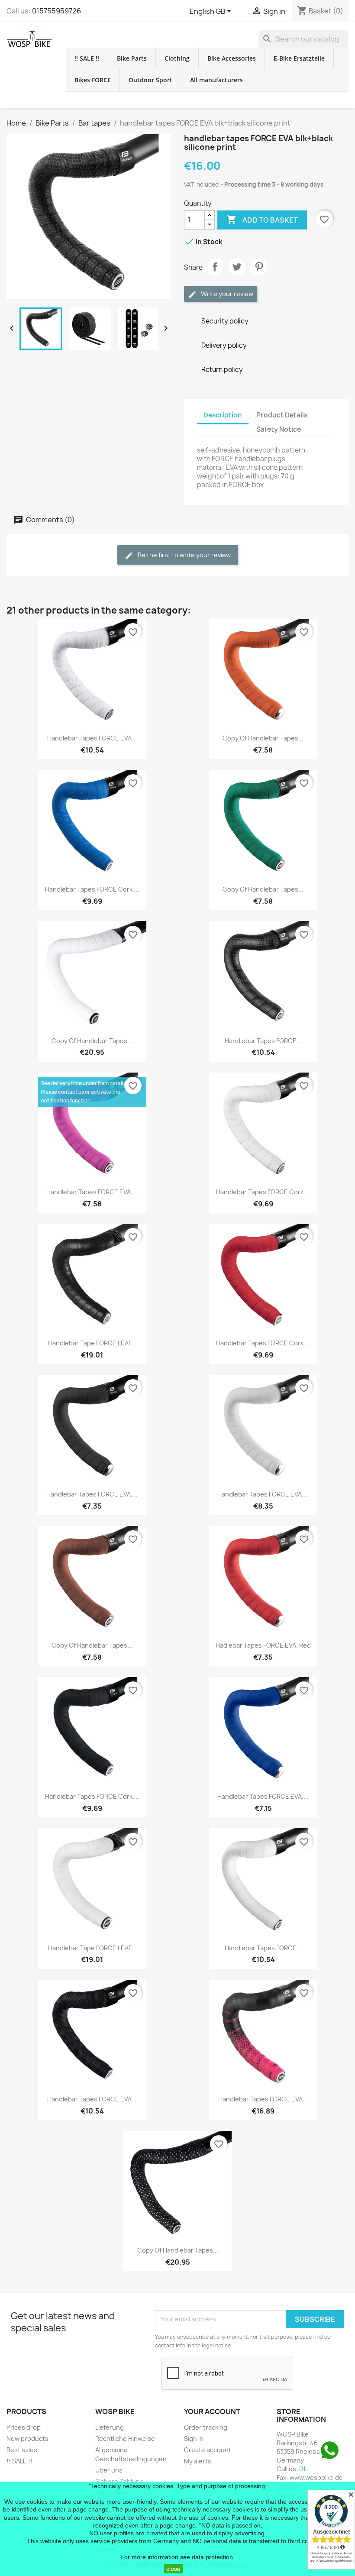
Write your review (226, 294)
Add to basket (262, 220)
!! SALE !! (87, 58)
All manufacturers (216, 80)
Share (215, 267)
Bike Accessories (232, 58)
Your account (212, 2411)
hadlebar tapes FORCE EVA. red (263, 1645)
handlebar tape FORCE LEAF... (92, 1343)
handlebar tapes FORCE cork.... (92, 889)
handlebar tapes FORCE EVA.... (92, 1192)
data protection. (213, 2557)
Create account (208, 2450)
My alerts (198, 2461)
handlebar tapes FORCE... (263, 1041)
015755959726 (56, 11)
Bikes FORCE (93, 80)
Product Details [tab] (282, 415)
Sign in (194, 2439)
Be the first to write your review (184, 555)
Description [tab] (223, 415)
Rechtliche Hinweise (125, 2439)
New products (27, 2439)
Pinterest (259, 267)
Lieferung (110, 2427)
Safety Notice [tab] (279, 429)
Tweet (237, 267)
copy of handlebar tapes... (263, 738)
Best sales (22, 2450)
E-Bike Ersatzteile (299, 58)
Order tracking (206, 2427)
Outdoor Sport (150, 80)
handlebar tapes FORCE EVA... (92, 738)
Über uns (109, 2470)
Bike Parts (132, 58)
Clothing (177, 58)
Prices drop (24, 2427)
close (173, 2569)
